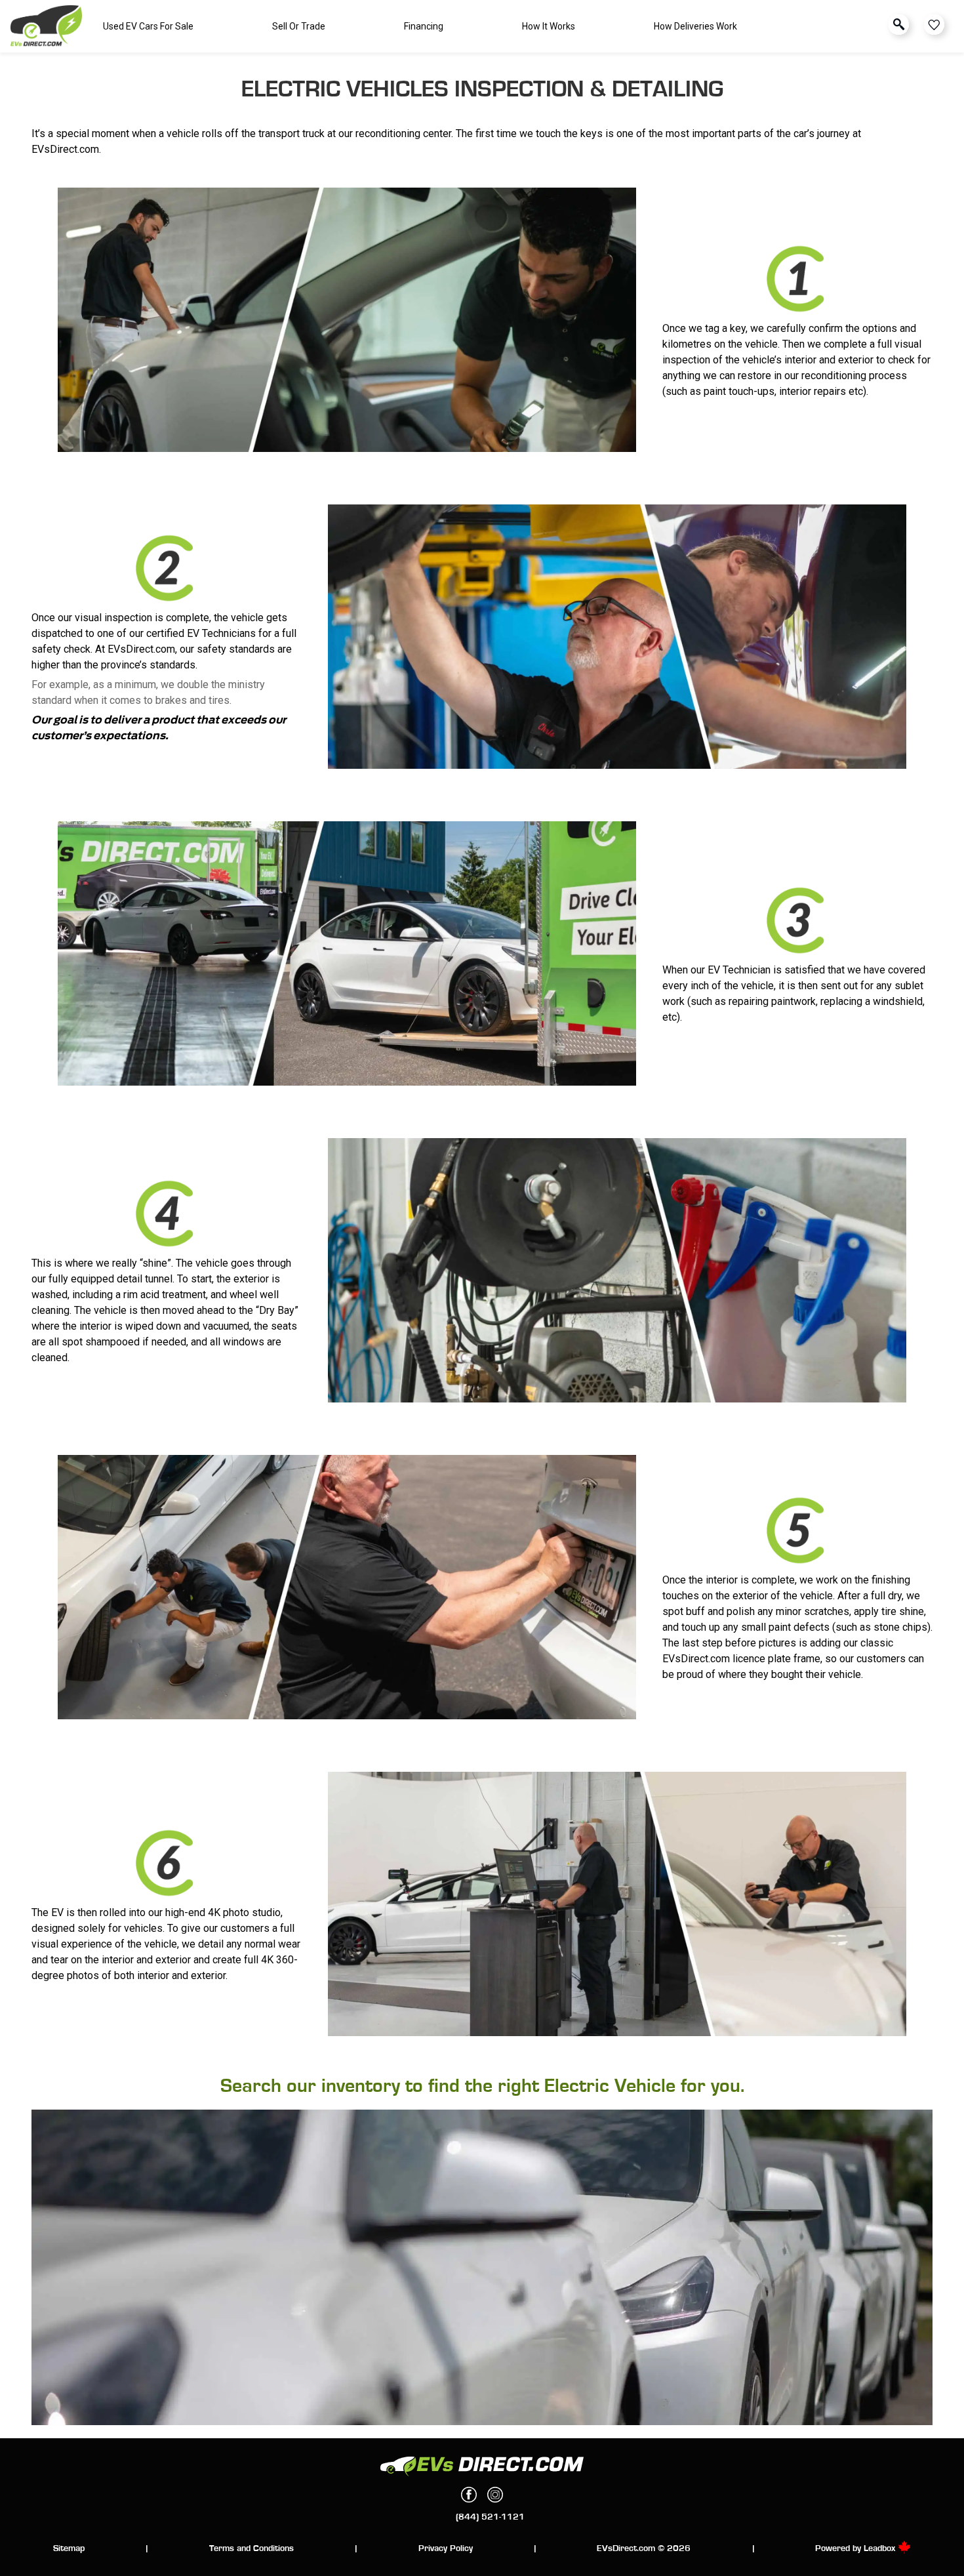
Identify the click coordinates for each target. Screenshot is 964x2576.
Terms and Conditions (251, 2548)
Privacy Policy (446, 2548)
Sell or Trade (299, 26)
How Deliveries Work (695, 26)
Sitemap (69, 2548)
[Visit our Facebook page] (469, 2495)
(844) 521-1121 (490, 2517)
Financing (424, 26)
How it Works (549, 26)
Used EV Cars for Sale (148, 26)
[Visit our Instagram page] (495, 2495)
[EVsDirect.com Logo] (46, 27)
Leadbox (881, 2548)
